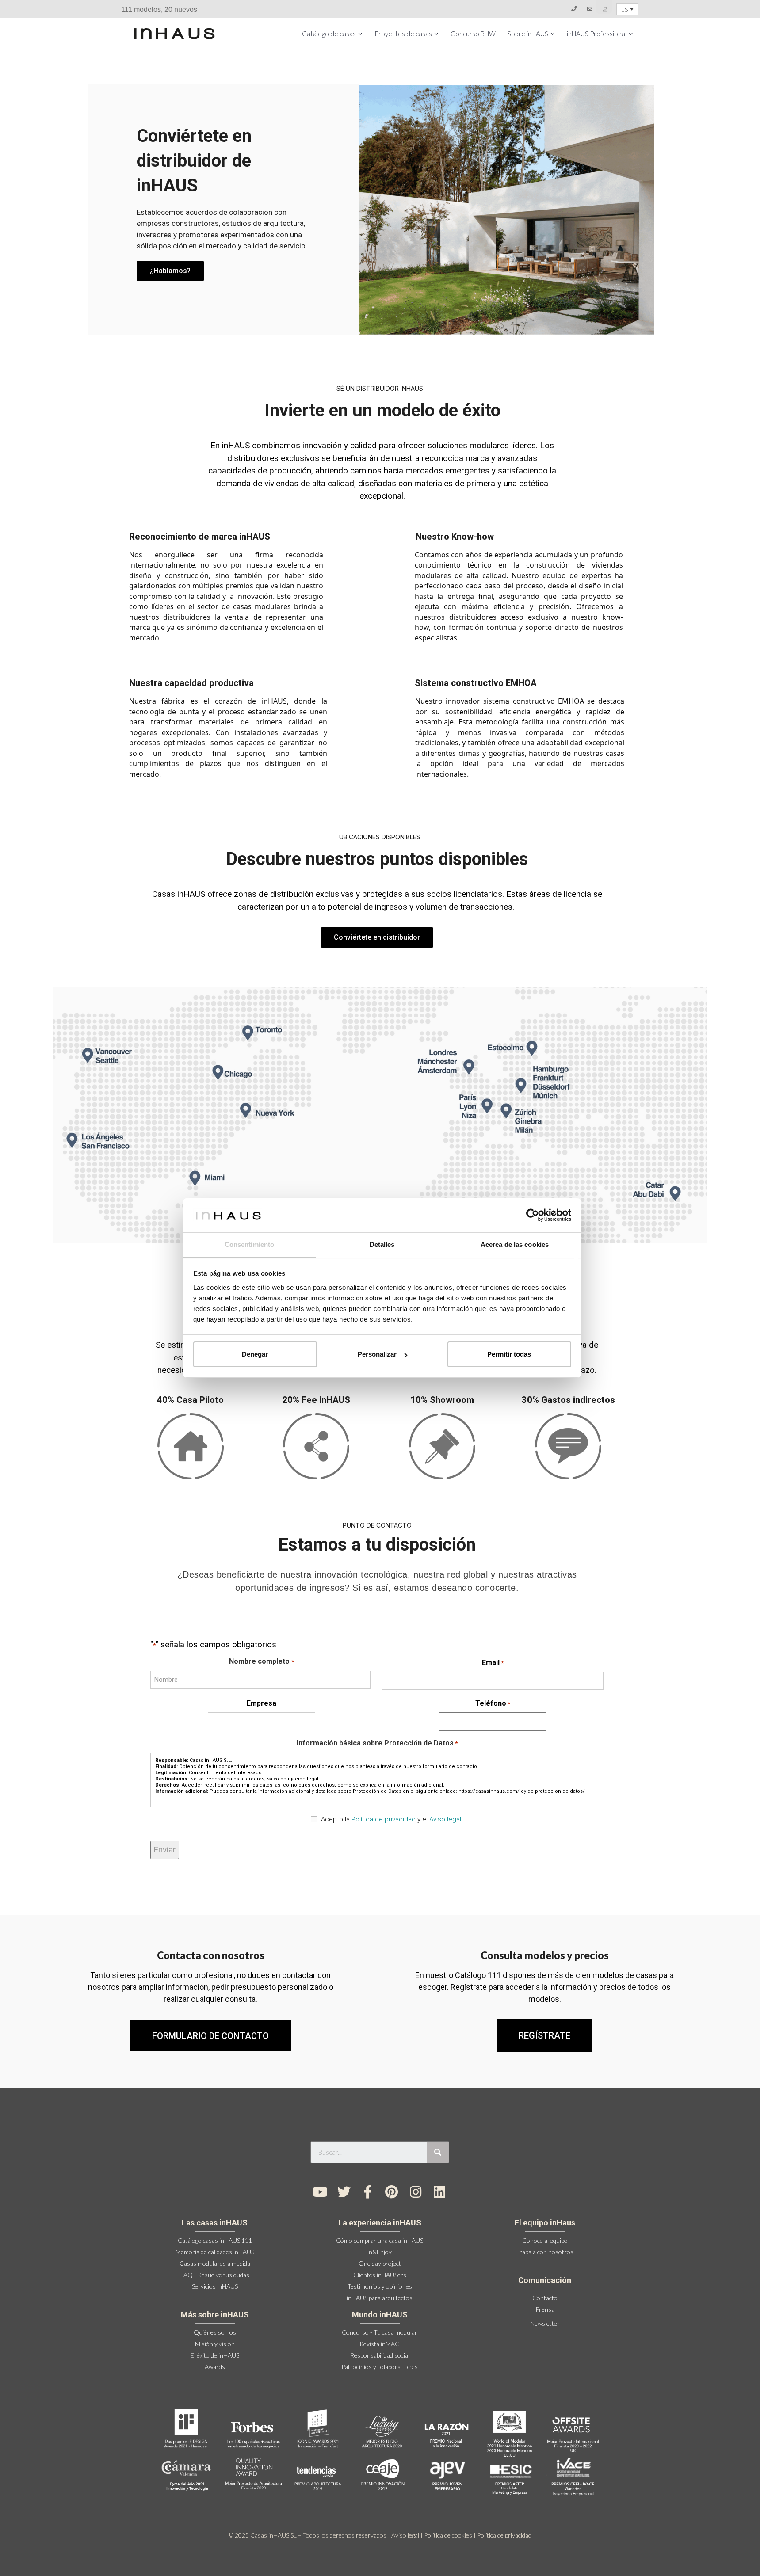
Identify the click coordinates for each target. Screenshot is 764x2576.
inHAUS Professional (597, 34)
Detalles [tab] (382, 1244)
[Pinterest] (392, 2192)
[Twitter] (344, 2192)
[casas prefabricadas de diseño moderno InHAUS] (174, 34)
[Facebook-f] (368, 2192)
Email (493, 1663)
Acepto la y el (391, 1819)
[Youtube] (320, 2192)
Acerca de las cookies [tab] (515, 1244)
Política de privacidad (384, 1819)
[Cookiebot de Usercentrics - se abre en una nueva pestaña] (533, 1215)
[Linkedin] (439, 2192)
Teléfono (493, 1703)
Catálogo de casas (329, 34)
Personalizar (377, 1354)
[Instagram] (416, 2192)
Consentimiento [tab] (249, 1244)
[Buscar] (438, 2152)
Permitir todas (509, 1354)
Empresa (262, 1703)
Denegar (255, 1354)
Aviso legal (445, 1819)
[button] (544, 2035)
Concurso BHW (473, 34)
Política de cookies (448, 2535)
